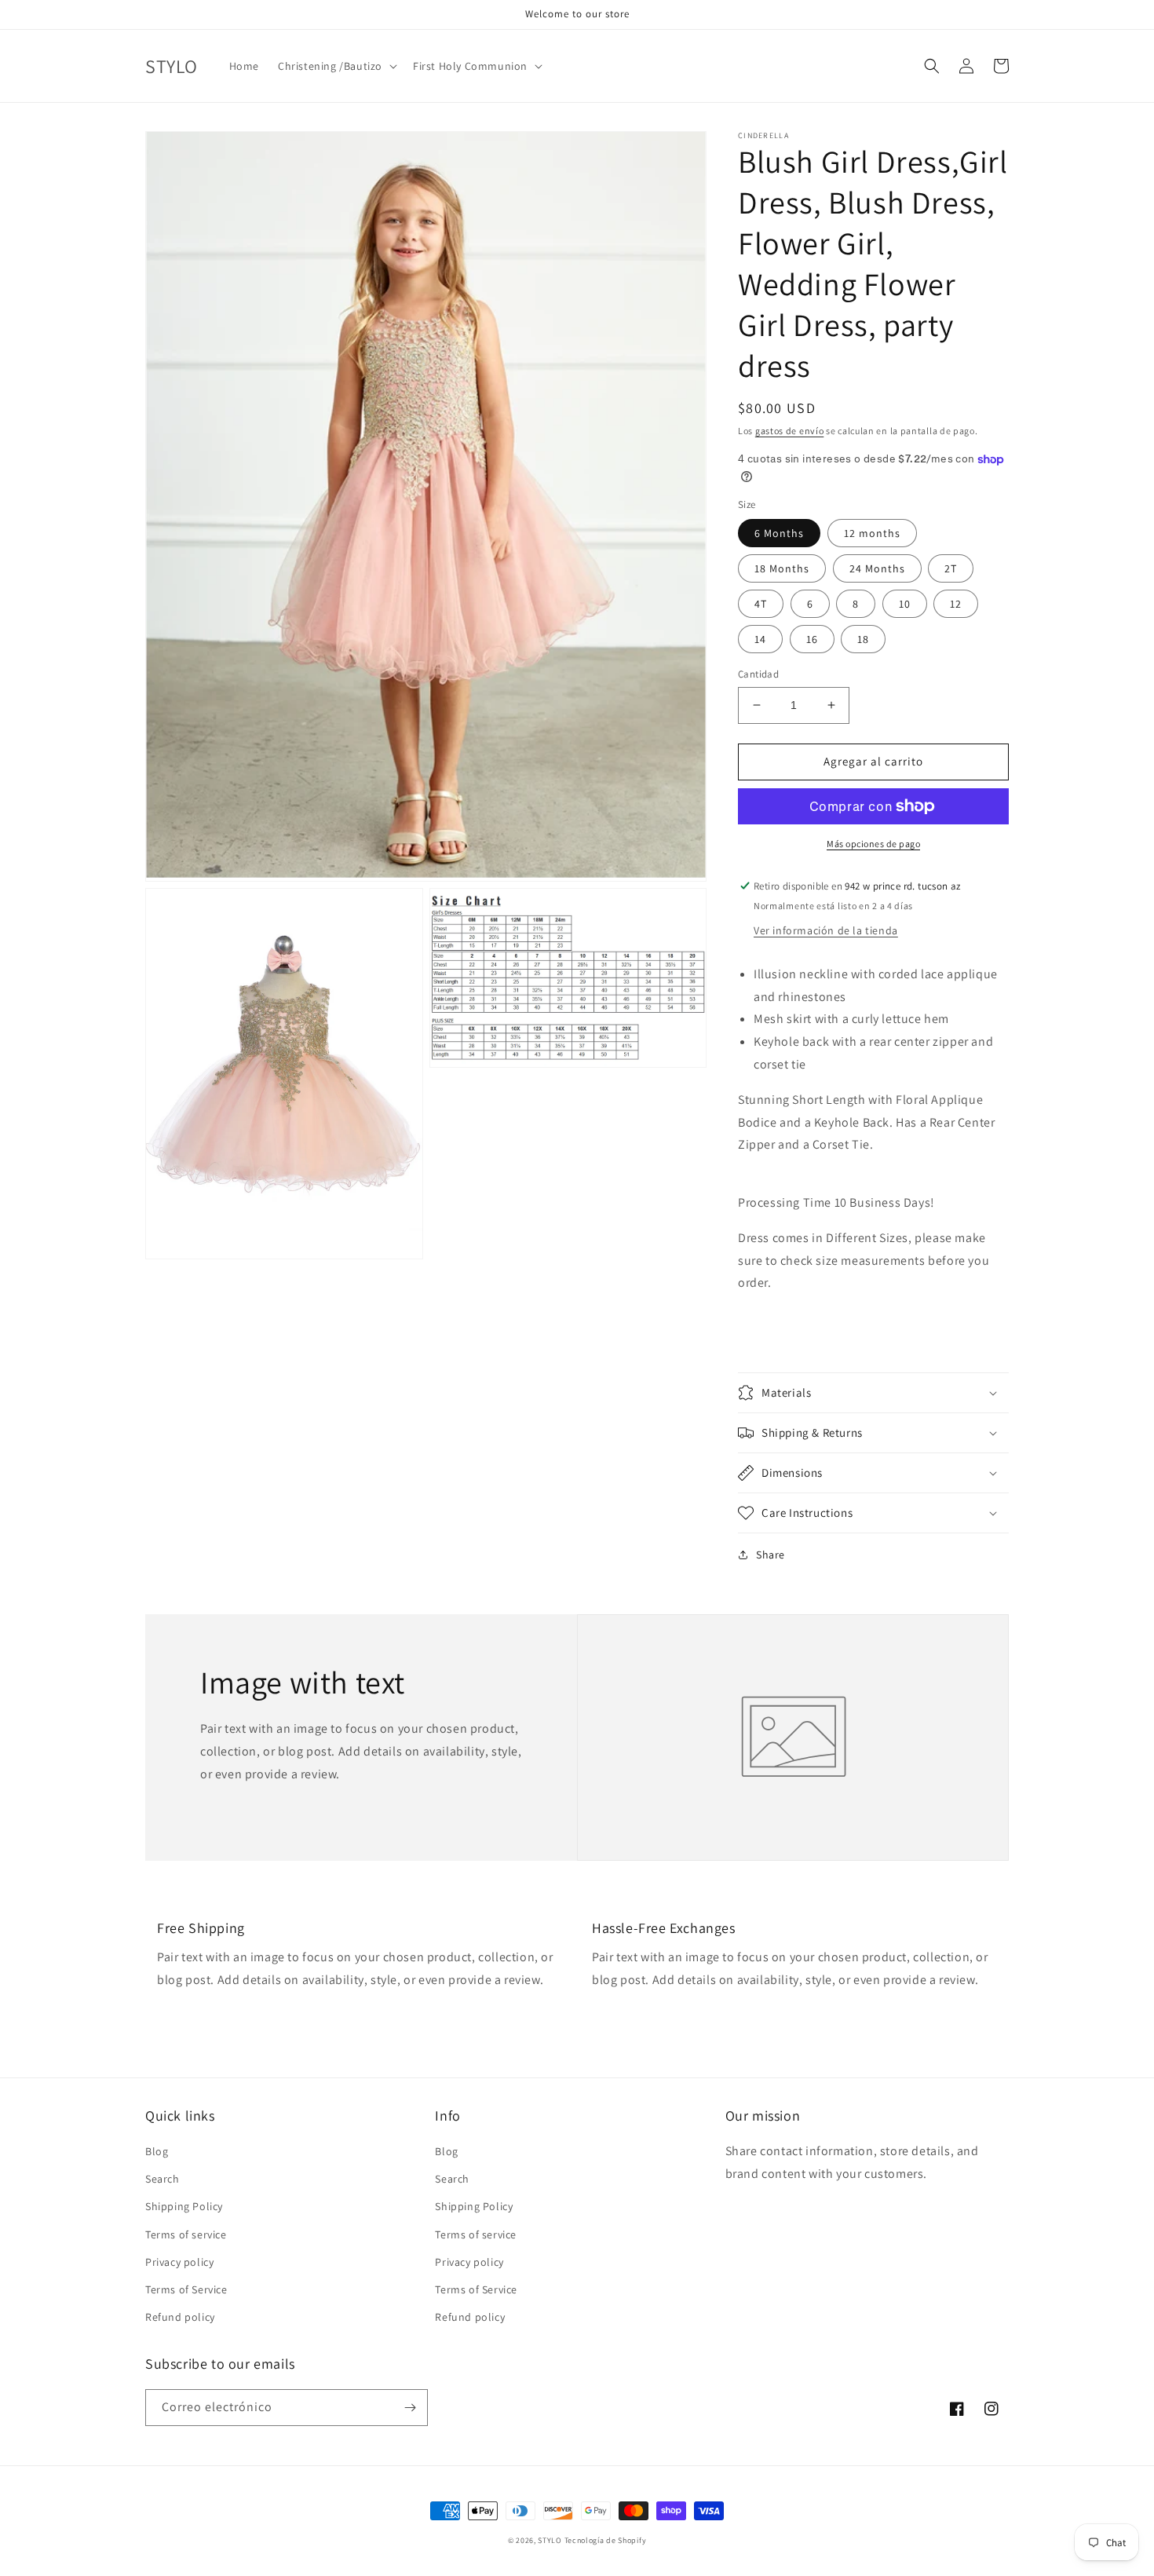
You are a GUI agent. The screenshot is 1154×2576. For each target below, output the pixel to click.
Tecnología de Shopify (606, 2540)
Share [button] (771, 1555)
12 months (872, 533)
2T (951, 568)
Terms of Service (186, 2289)
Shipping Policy (184, 2206)
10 (905, 604)
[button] (336, 66)
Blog (157, 2151)
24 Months (877, 568)
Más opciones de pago (873, 844)
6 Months (779, 533)
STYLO (550, 2540)
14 (760, 639)
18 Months (782, 568)
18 (863, 639)
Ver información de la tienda (826, 930)
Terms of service (186, 2234)
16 (812, 639)
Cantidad (758, 674)
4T (761, 604)
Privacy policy (179, 2262)
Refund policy (180, 2317)
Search (163, 2179)
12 (956, 604)
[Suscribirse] (410, 2408)
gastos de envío (790, 431)
